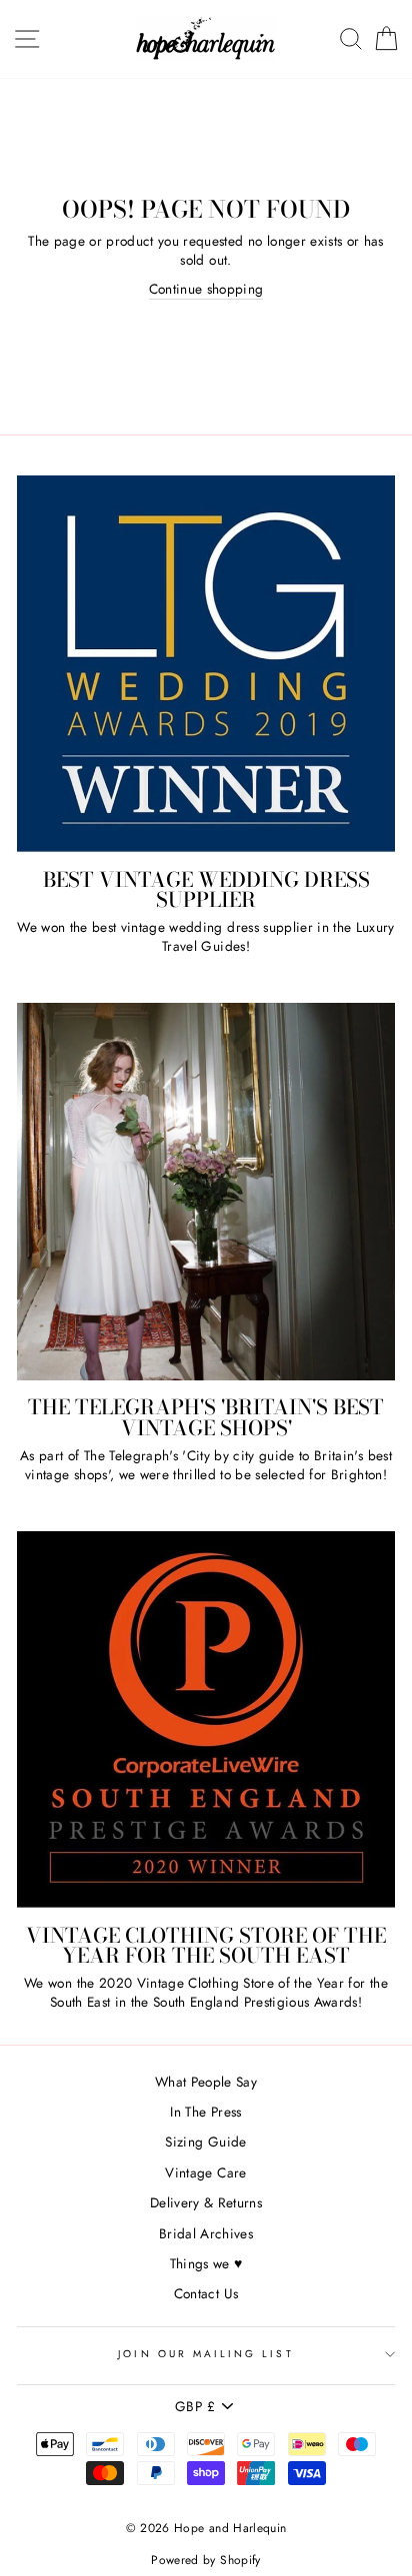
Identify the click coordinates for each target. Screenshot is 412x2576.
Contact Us (206, 2293)
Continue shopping (206, 289)
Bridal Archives (206, 2233)
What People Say (206, 2082)
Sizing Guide (205, 2142)
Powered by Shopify (205, 2560)
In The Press (205, 2112)
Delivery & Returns (206, 2202)
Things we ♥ (206, 2263)
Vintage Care (205, 2172)
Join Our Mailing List (205, 2354)
